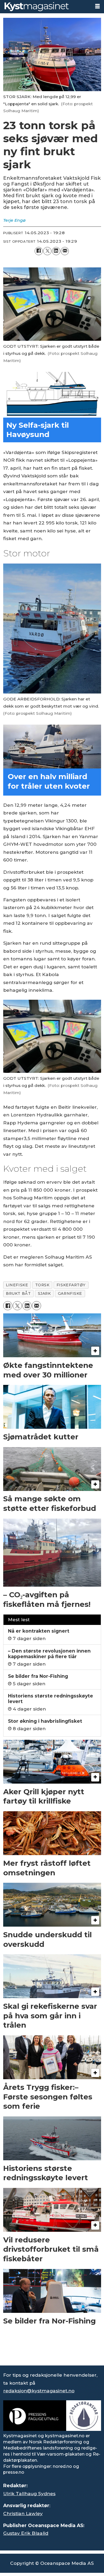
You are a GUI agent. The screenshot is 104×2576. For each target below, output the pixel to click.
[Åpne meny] (97, 6)
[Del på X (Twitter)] (47, 251)
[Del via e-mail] (65, 251)
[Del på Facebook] (39, 251)
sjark (44, 1293)
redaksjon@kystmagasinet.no (39, 2391)
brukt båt (18, 1293)
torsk (42, 1285)
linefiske (17, 1285)
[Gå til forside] (45, 7)
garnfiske (70, 1293)
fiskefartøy (71, 1285)
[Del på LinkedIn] (56, 251)
